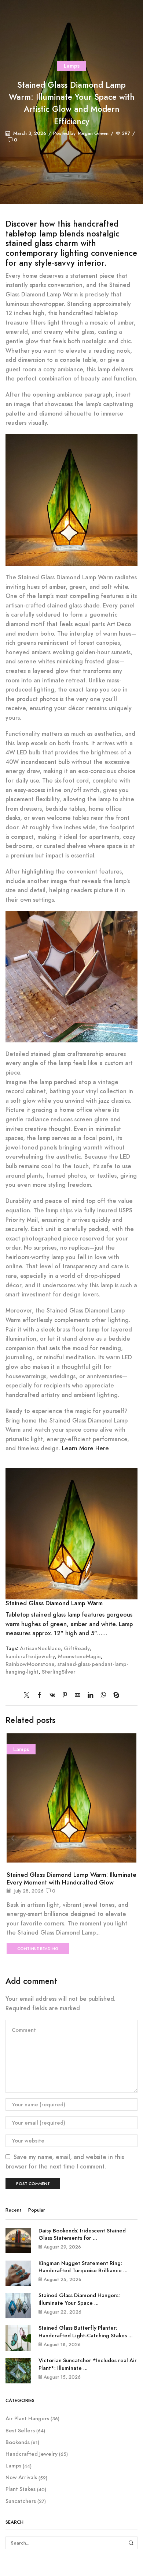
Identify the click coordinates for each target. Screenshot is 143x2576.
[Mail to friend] (78, 1696)
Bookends (18, 2442)
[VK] (52, 1696)
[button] (13, 1838)
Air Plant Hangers (27, 2419)
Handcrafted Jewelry (32, 2454)
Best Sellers (20, 2431)
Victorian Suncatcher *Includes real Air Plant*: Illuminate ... (88, 2364)
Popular (37, 2210)
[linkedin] (90, 1696)
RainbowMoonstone (30, 1664)
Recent (13, 2210)
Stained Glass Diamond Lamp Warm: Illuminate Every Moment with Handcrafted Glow (71, 1878)
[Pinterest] (65, 1696)
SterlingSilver (59, 1672)
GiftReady (77, 1648)
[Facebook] (39, 1696)
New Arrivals (21, 2477)
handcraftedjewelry (30, 1656)
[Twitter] (28, 1696)
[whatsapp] (103, 1696)
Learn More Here (85, 1448)
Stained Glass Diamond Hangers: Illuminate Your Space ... (79, 2299)
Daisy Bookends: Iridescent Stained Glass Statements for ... (82, 2234)
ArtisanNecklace (40, 1648)
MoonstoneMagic (79, 1656)
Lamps (72, 66)
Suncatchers (21, 2501)
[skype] (114, 1696)
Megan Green (93, 133)
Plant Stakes (21, 2489)
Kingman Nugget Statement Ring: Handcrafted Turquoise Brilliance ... (83, 2267)
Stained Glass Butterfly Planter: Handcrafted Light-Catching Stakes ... (86, 2332)
